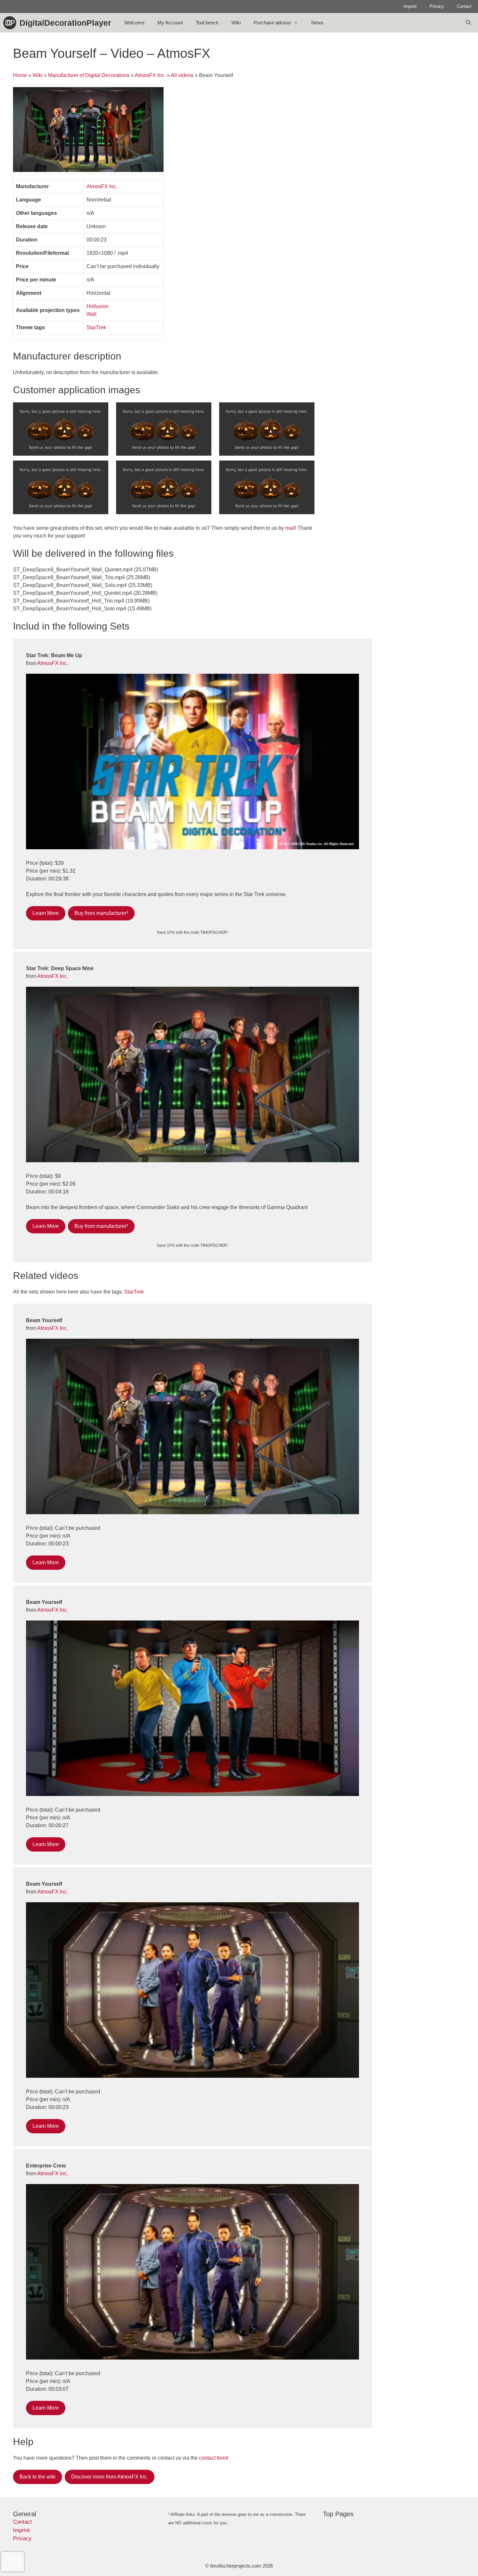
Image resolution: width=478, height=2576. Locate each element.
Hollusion (98, 306)
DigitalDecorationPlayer (65, 23)
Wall (92, 314)
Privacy (437, 6)
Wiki (236, 23)
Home (20, 75)
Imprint (410, 6)
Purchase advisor (272, 23)
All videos (182, 75)
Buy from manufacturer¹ (101, 913)
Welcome (134, 23)
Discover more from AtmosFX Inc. (110, 2477)
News (317, 23)
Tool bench (207, 23)
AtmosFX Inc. (150, 75)
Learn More (46, 913)
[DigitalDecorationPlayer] (11, 23)
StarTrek (96, 327)
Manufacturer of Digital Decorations (89, 75)
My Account (170, 23)
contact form (213, 2458)
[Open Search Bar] (468, 23)
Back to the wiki (38, 2477)
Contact (464, 6)
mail (290, 528)
